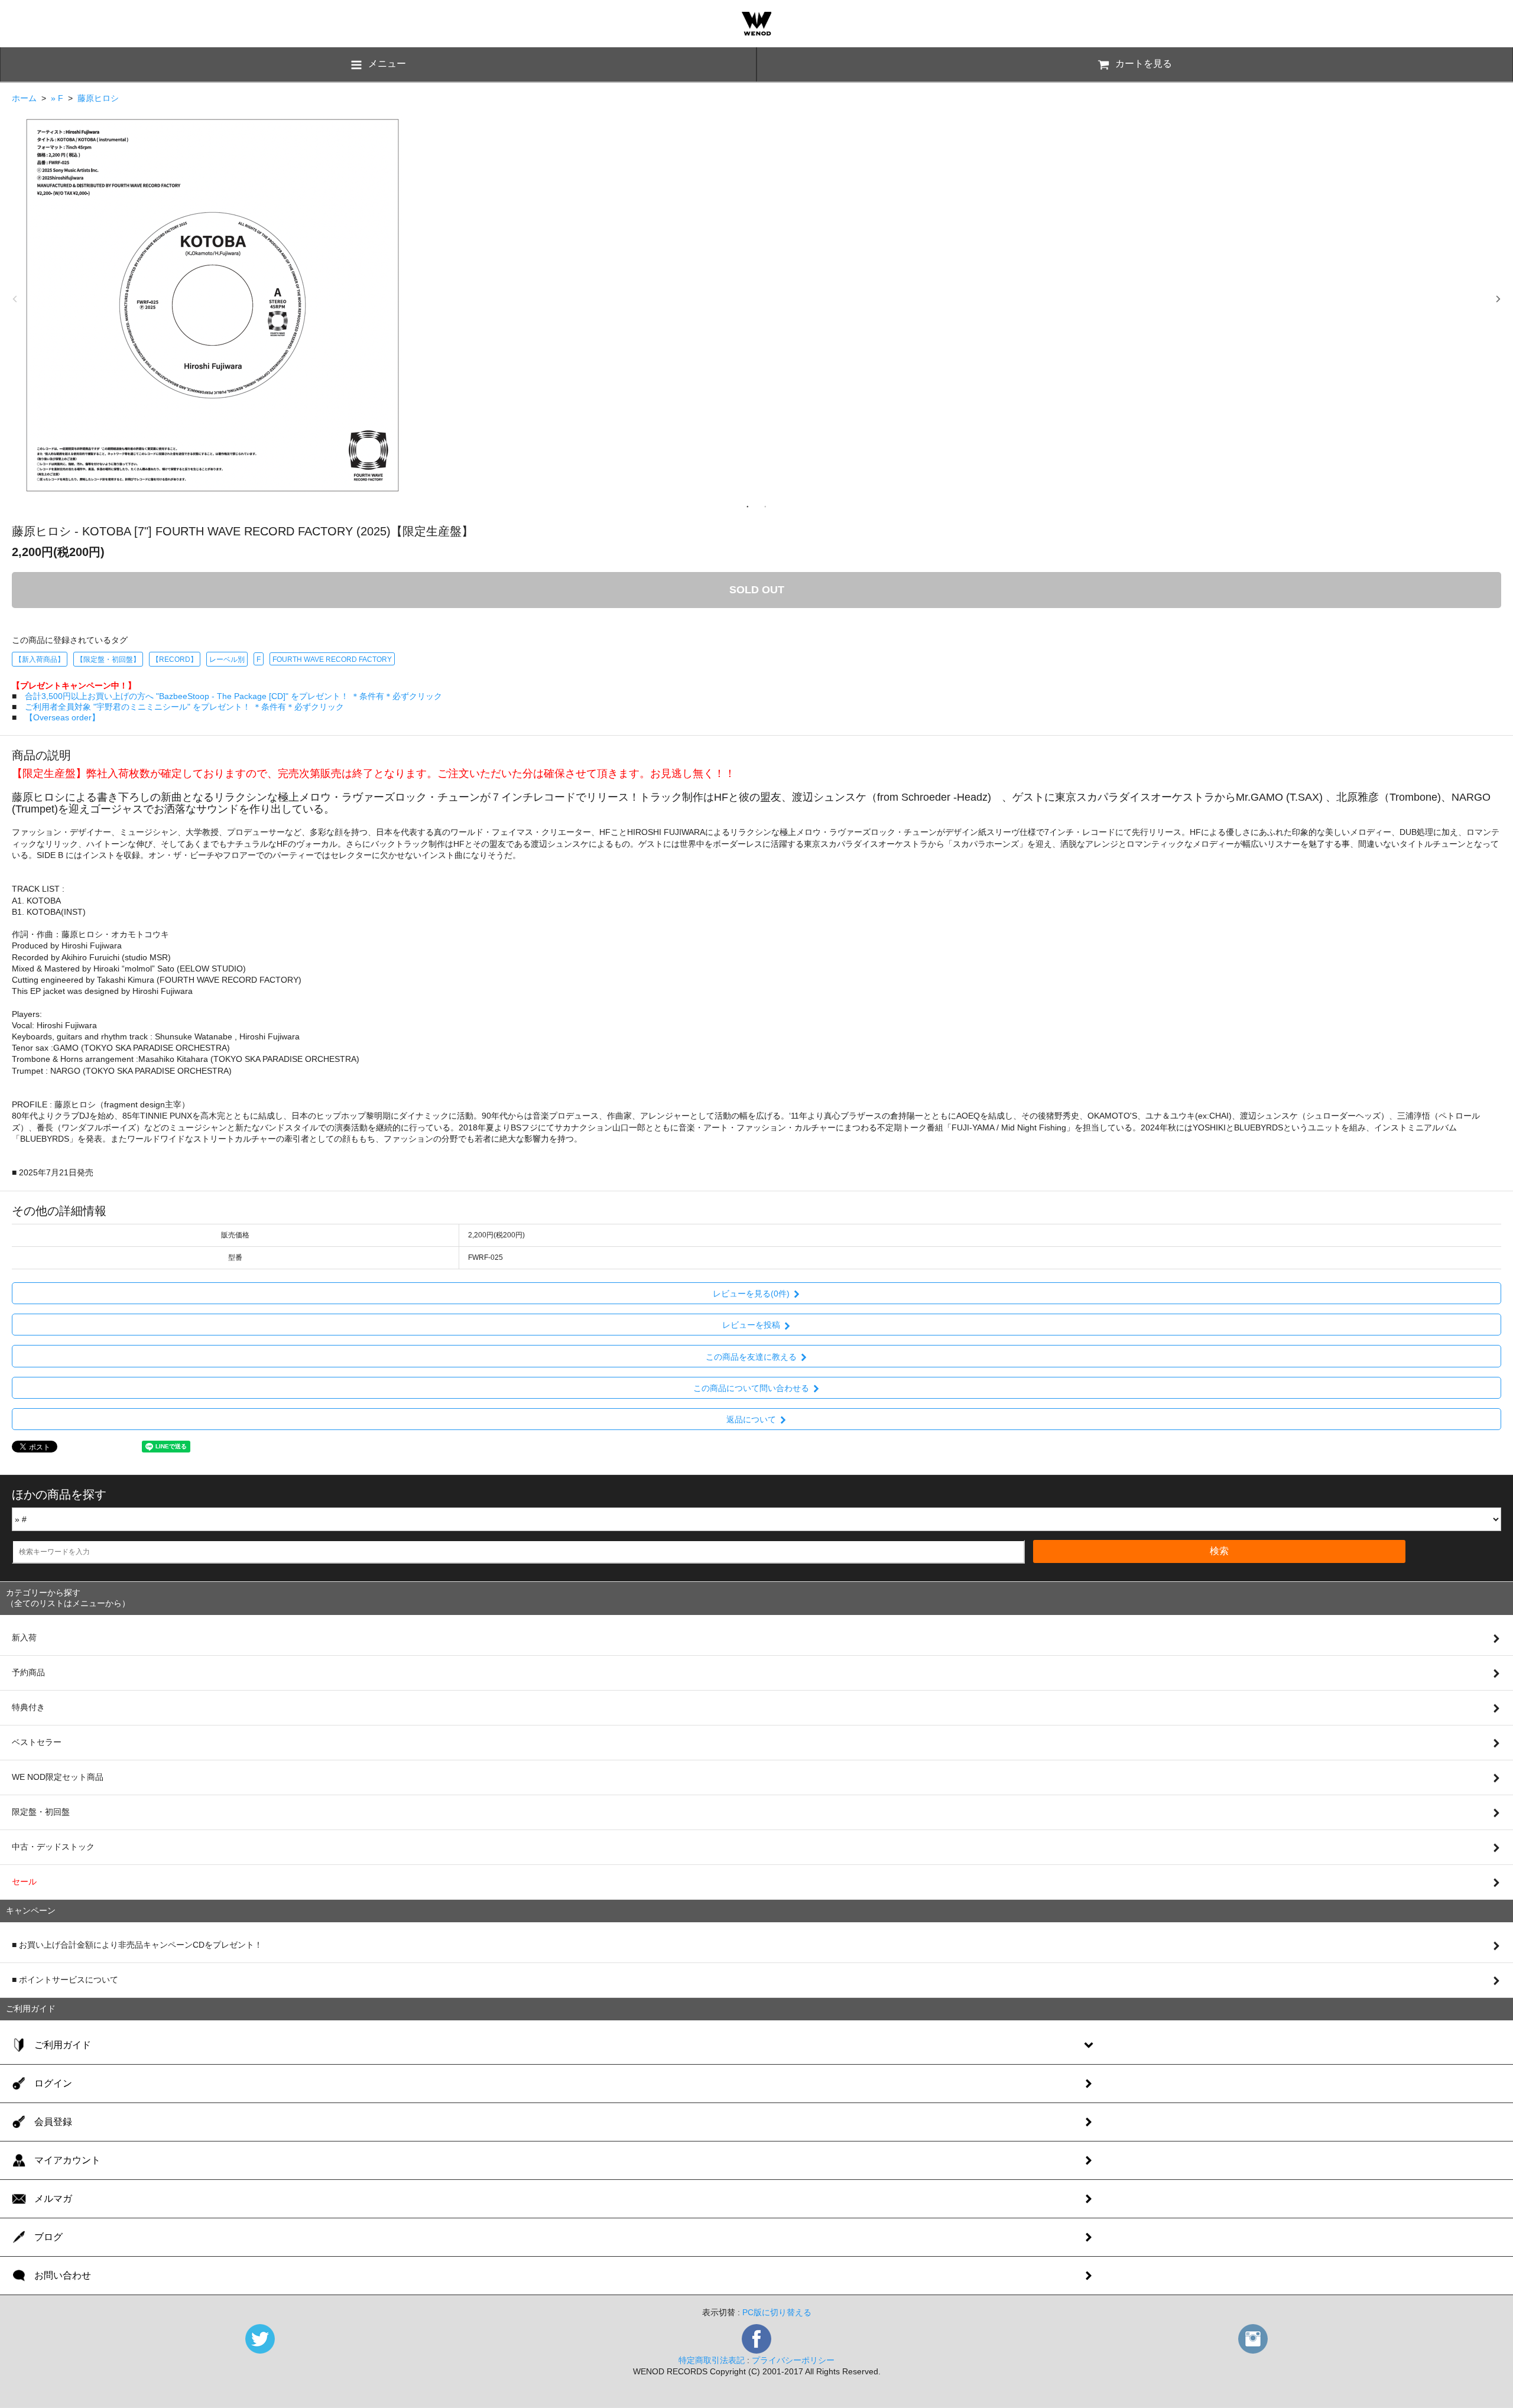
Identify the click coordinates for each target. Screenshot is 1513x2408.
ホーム (24, 98)
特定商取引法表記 (712, 2360)
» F (57, 98)
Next (1498, 299)
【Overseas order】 (62, 717)
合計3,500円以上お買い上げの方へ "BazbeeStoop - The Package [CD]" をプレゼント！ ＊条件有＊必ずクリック (233, 696)
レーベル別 (227, 659)
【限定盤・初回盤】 (108, 659)
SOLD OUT (757, 590)
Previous (15, 299)
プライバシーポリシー (793, 2360)
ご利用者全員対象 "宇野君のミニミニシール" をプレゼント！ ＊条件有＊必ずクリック (184, 707)
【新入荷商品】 (40, 659)
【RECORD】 (175, 659)
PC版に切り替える (777, 2312)
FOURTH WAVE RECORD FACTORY (332, 659)
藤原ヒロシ (98, 98)
